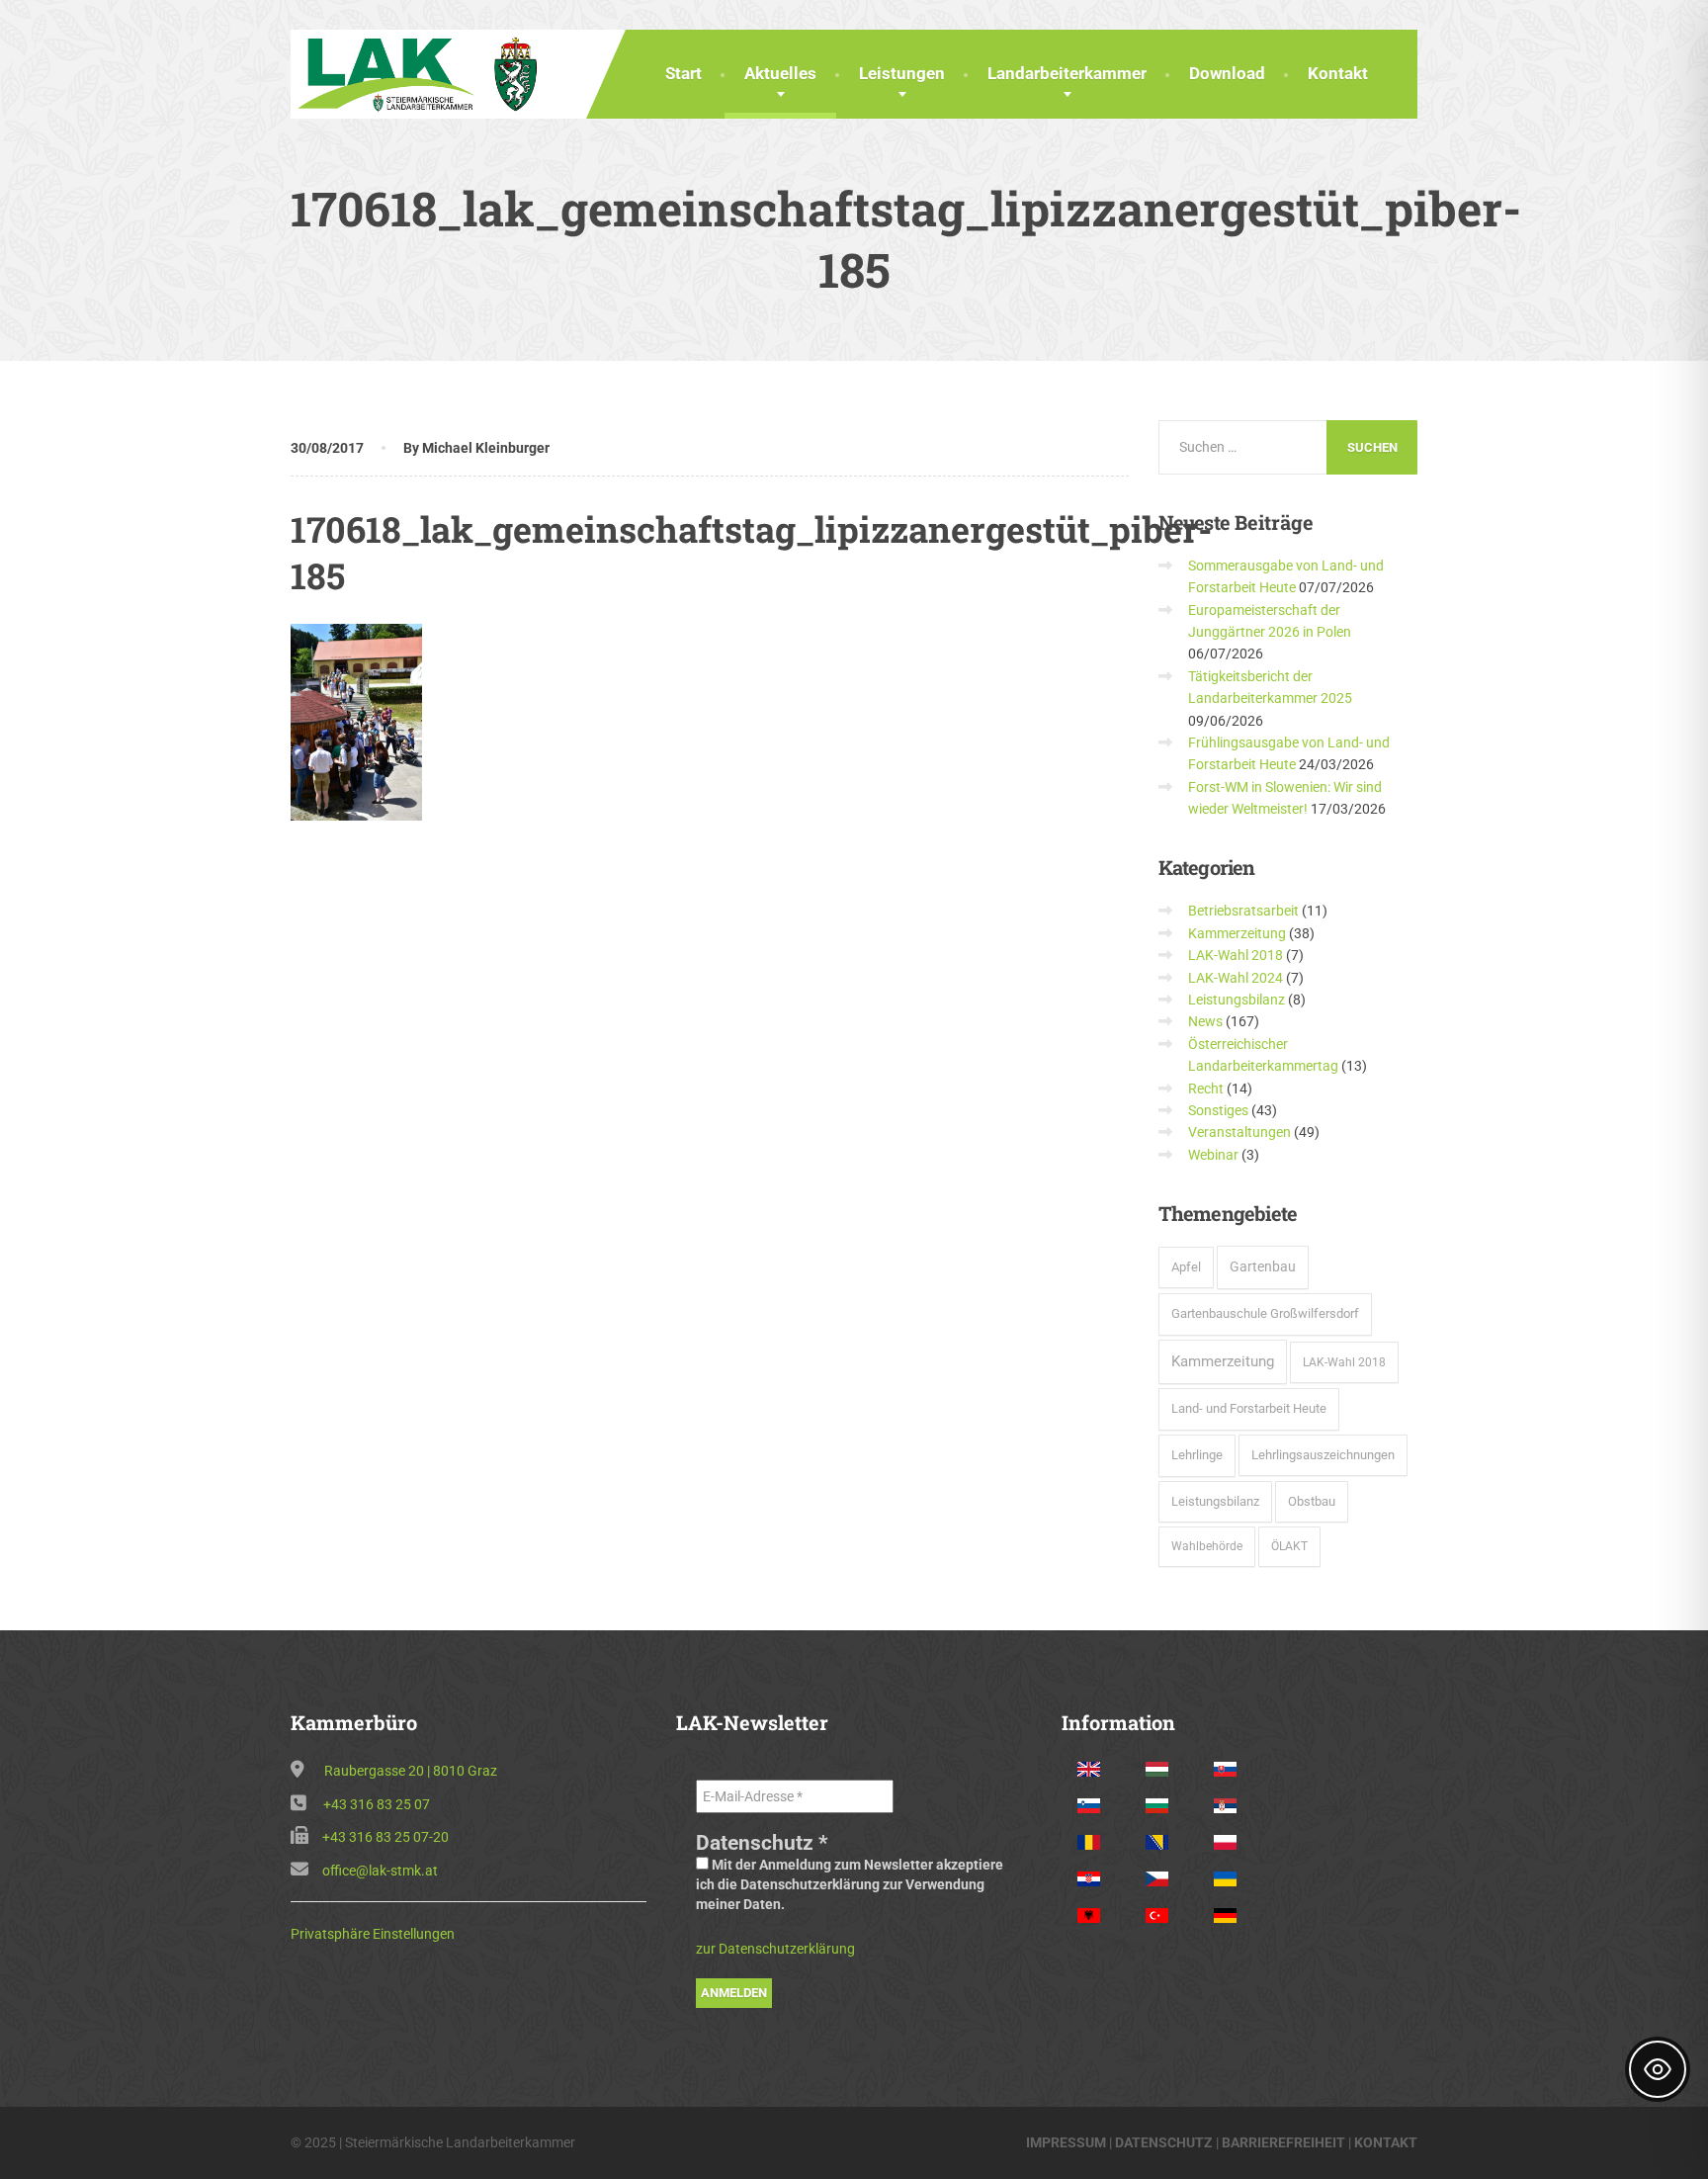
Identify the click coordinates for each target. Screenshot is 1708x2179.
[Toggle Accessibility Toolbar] (1658, 2069)
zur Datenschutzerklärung (775, 1949)
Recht (1206, 1089)
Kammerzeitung (1237, 933)
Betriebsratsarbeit (1243, 911)
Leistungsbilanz (1237, 1000)
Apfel (1186, 1267)
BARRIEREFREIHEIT (1283, 2142)
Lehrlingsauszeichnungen (1323, 1455)
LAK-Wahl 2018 (1236, 955)
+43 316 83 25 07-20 (385, 1837)
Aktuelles (780, 73)
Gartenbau (1263, 1266)
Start (683, 73)
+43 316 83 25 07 (377, 1804)
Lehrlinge (1197, 1455)
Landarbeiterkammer (1067, 73)
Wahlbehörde (1207, 1546)
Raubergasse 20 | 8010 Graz (411, 1771)
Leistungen (902, 73)
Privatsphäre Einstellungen (373, 1934)
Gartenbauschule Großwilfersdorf (1265, 1313)
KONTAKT (1386, 2142)
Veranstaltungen (1239, 1132)
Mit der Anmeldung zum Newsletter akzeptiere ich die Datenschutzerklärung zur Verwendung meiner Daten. (850, 1884)
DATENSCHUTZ (1164, 2142)
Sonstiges (1218, 1110)
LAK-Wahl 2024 (1236, 978)
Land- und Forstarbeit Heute (1249, 1408)
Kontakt (1338, 73)
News (1205, 1021)
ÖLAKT (1289, 1546)
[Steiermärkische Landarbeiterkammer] (424, 72)
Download (1227, 73)
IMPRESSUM (1066, 2142)
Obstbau (1312, 1501)
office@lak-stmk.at (380, 1871)
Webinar (1213, 1155)
